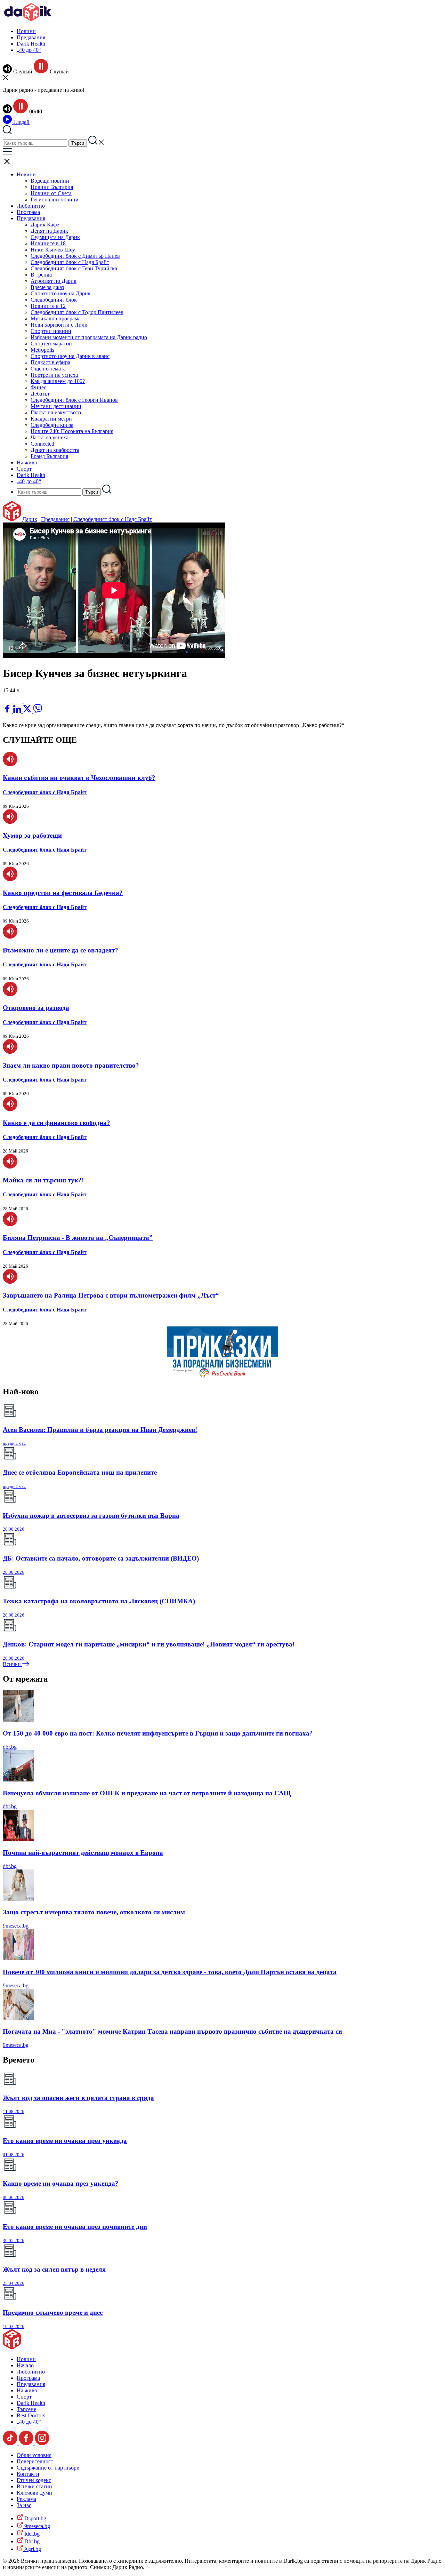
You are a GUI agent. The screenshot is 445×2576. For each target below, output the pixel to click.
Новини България (52, 187)
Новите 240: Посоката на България (72, 431)
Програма (28, 212)
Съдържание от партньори (48, 2468)
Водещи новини (50, 181)
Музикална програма (56, 318)
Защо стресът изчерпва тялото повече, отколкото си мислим (94, 1912)
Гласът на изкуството (56, 412)
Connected (42, 444)
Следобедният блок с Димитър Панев (75, 256)
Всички (13, 1664)
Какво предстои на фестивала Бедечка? (63, 893)
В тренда (41, 275)
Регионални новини (55, 200)
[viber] (38, 711)
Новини (26, 31)
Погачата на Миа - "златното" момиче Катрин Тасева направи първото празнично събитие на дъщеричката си (172, 2031)
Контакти (28, 2474)
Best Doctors (31, 2415)
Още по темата (48, 369)
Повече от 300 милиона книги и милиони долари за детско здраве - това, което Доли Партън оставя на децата (170, 1972)
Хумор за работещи (32, 835)
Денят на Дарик (49, 231)
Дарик (30, 519)
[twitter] (28, 711)
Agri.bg (32, 2549)
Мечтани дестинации (56, 406)
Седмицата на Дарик (55, 237)
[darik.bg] (28, 19)
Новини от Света (51, 193)
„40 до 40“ (29, 50)
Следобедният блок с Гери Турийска (74, 268)
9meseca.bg (16, 1926)
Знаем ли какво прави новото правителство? (71, 1065)
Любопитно (31, 206)
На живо (27, 462)
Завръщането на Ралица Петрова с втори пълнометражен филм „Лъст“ (111, 1295)
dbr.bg (10, 1747)
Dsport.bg (35, 2518)
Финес (38, 387)
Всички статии (34, 2486)
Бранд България (49, 456)
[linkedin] (18, 711)
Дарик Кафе (45, 225)
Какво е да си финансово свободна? (56, 1123)
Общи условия (34, 2455)
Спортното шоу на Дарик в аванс (70, 356)
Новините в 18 (48, 243)
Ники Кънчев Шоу (53, 250)
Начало (25, 2365)
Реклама (26, 2499)
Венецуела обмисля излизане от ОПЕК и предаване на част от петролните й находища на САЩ (147, 1793)
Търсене (26, 2409)
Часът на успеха (50, 437)
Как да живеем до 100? (58, 381)
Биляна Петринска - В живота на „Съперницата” (78, 1238)
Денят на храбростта (55, 450)
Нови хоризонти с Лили (59, 325)
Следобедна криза (52, 425)
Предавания (31, 37)
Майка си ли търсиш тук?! (43, 1180)
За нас (24, 2505)
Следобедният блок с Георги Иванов (74, 400)
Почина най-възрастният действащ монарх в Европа (83, 1853)
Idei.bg (31, 2534)
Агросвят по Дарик (54, 281)
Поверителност (35, 2461)
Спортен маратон (51, 344)
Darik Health (31, 44)
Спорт (24, 469)
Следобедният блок (54, 300)
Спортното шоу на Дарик (61, 293)
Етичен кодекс (34, 2480)
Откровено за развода (36, 1008)
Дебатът (40, 394)
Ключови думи (34, 2493)
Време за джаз (47, 287)
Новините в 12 (48, 306)
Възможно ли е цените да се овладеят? (60, 950)
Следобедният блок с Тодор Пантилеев (77, 312)
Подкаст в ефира (50, 362)
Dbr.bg (31, 2541)
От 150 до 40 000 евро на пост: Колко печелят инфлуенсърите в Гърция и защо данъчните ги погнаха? (158, 1733)
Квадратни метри (51, 419)
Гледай (21, 122)
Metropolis (42, 350)
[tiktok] (11, 2443)
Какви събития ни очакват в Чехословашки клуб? (79, 778)
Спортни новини (51, 331)
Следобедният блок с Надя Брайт (70, 262)
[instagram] (42, 2443)
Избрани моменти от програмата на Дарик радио (89, 337)
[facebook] (8, 711)
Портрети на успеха (54, 375)
